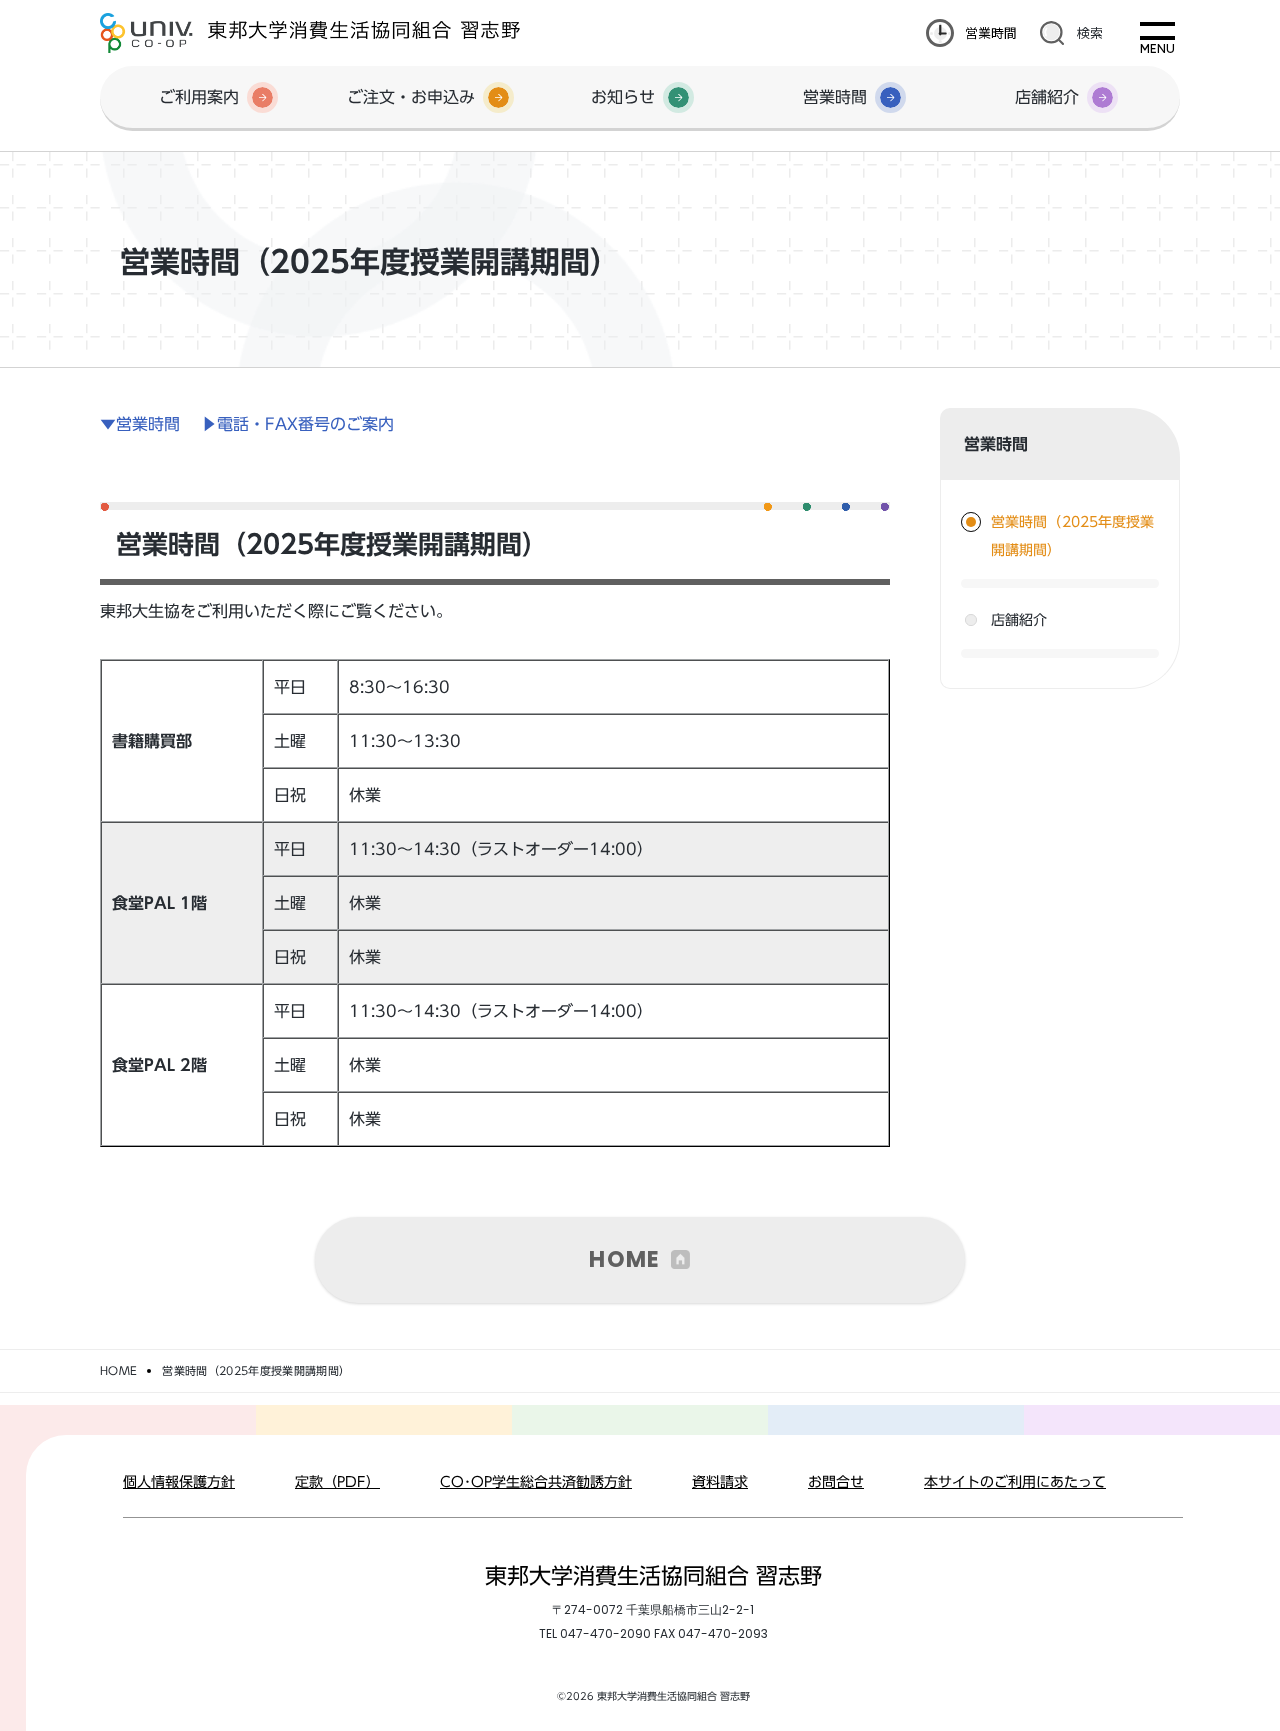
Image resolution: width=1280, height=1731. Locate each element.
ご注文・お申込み (411, 97)
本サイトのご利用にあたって (1015, 1482)
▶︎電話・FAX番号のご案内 (297, 424)
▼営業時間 (140, 424)
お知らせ (623, 97)
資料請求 (720, 1482)
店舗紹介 (1047, 97)
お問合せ (836, 1482)
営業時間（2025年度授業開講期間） (1072, 536)
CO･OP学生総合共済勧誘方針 (536, 1482)
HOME (624, 1259)
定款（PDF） (337, 1482)
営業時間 (991, 32)
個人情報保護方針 (179, 1482)
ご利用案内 (199, 97)
